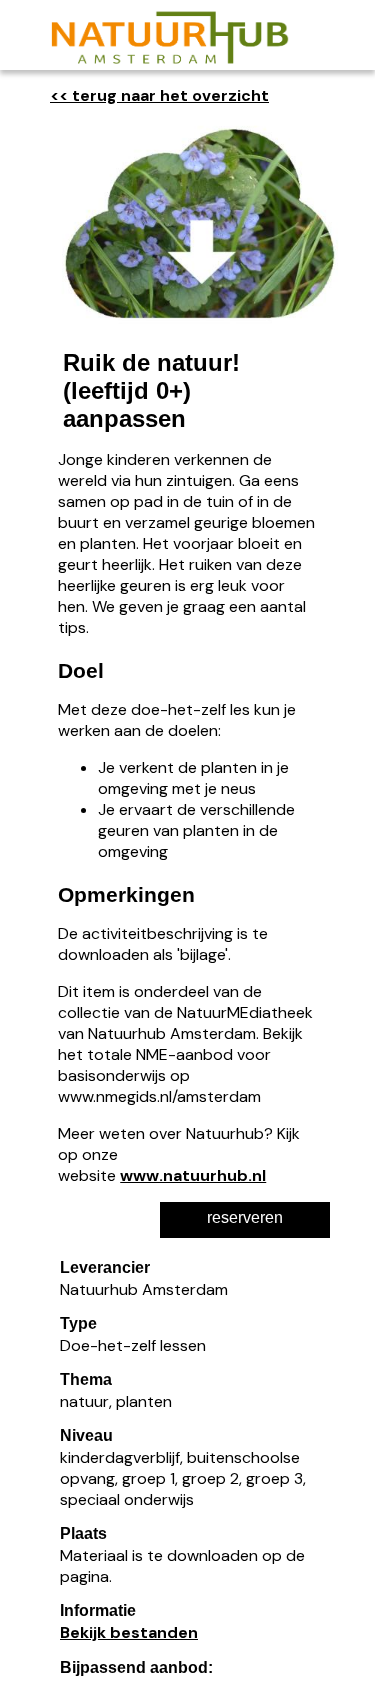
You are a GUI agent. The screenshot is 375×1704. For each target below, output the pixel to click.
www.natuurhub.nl (193, 1175)
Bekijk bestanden (129, 1632)
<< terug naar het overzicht (159, 95)
